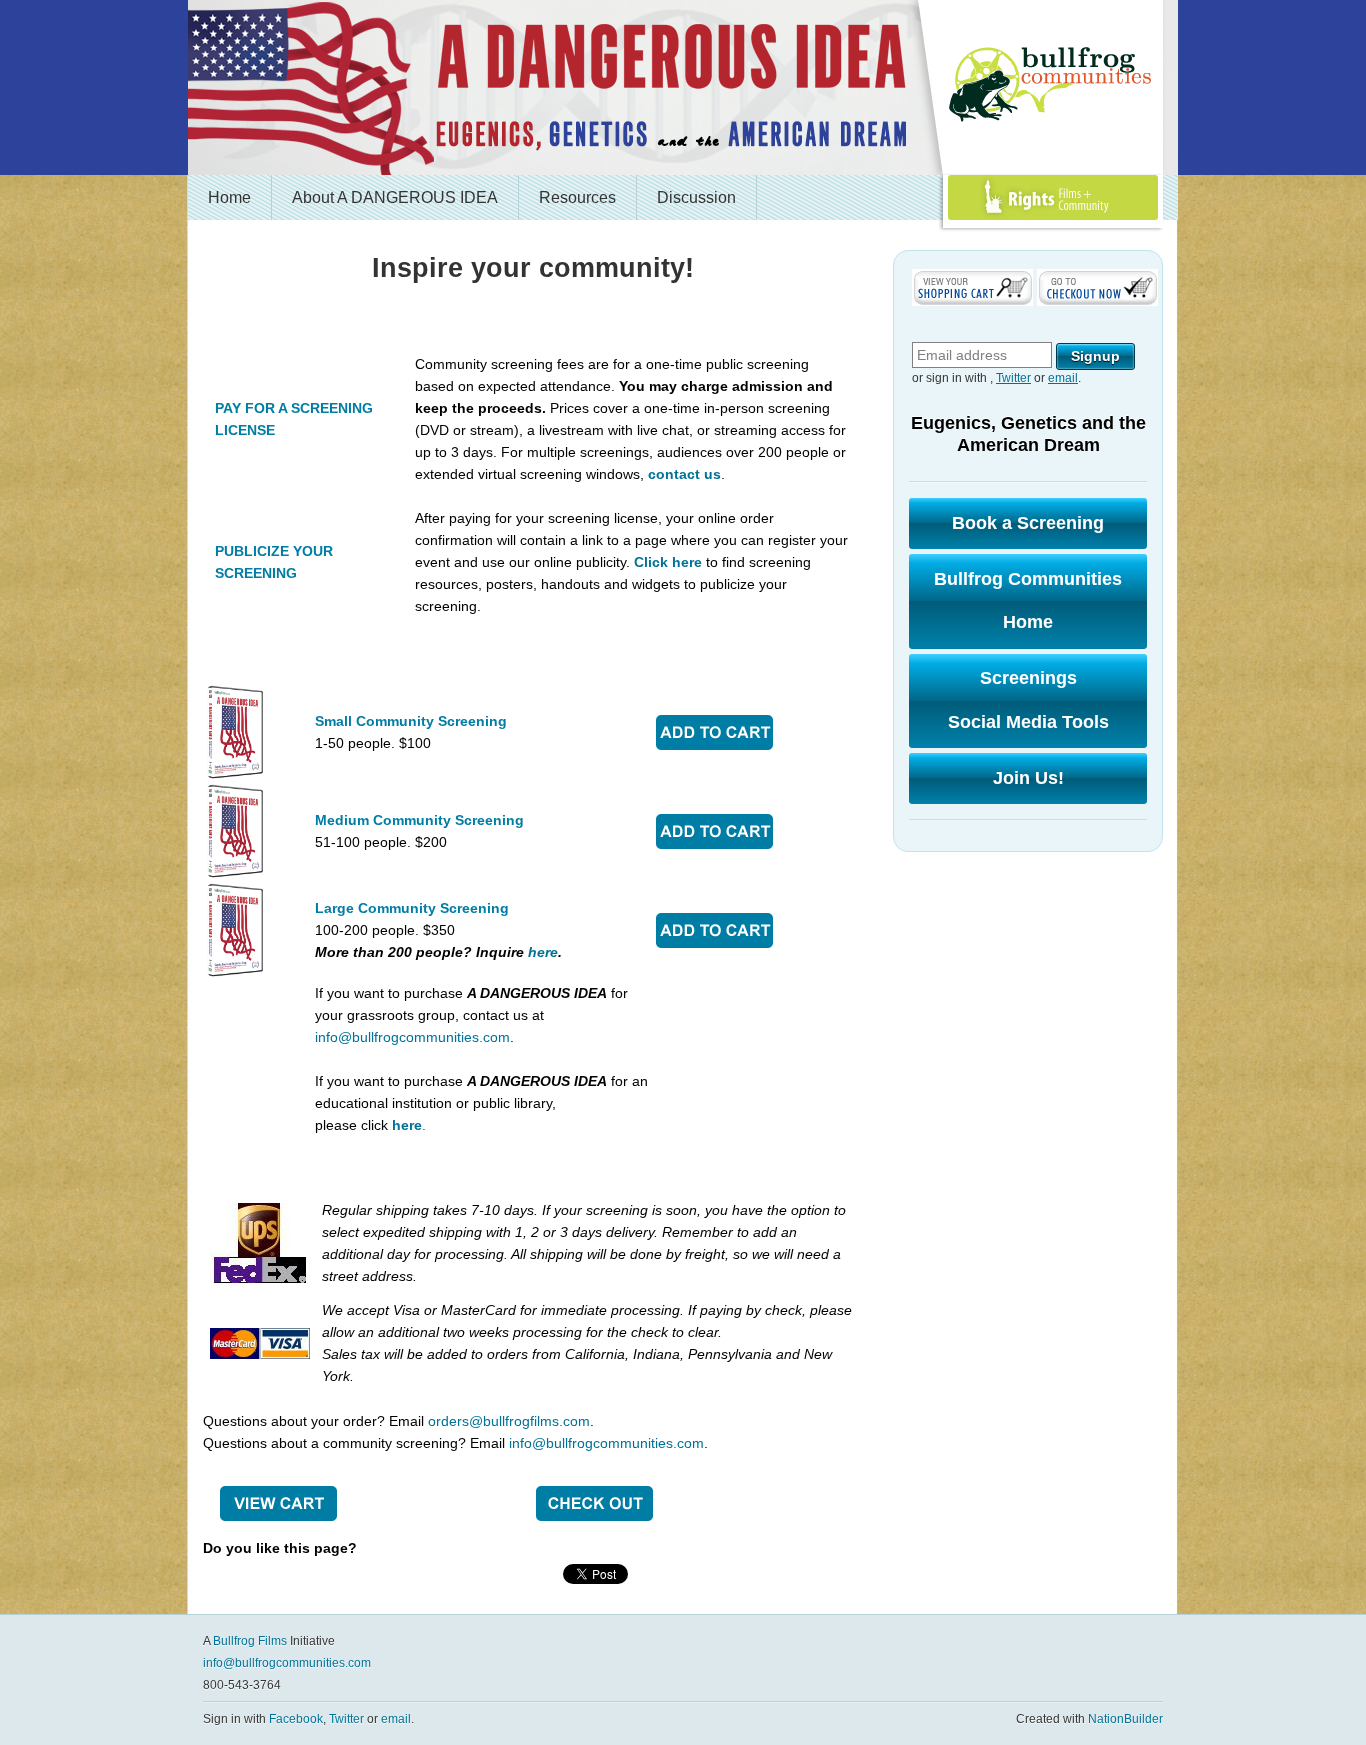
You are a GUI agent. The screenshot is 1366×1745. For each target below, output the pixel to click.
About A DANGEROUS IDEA (395, 197)
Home (229, 197)
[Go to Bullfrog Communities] (1053, 85)
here (543, 952)
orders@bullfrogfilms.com (509, 1421)
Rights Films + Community (1006, 219)
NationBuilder (1125, 1719)
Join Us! (1028, 778)
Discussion (696, 197)
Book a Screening (1028, 523)
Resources (577, 197)
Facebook (296, 1719)
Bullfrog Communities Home (1028, 601)
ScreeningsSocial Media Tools (1028, 700)
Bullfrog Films (250, 1641)
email (1063, 378)
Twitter (1013, 378)
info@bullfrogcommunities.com (412, 1037)
